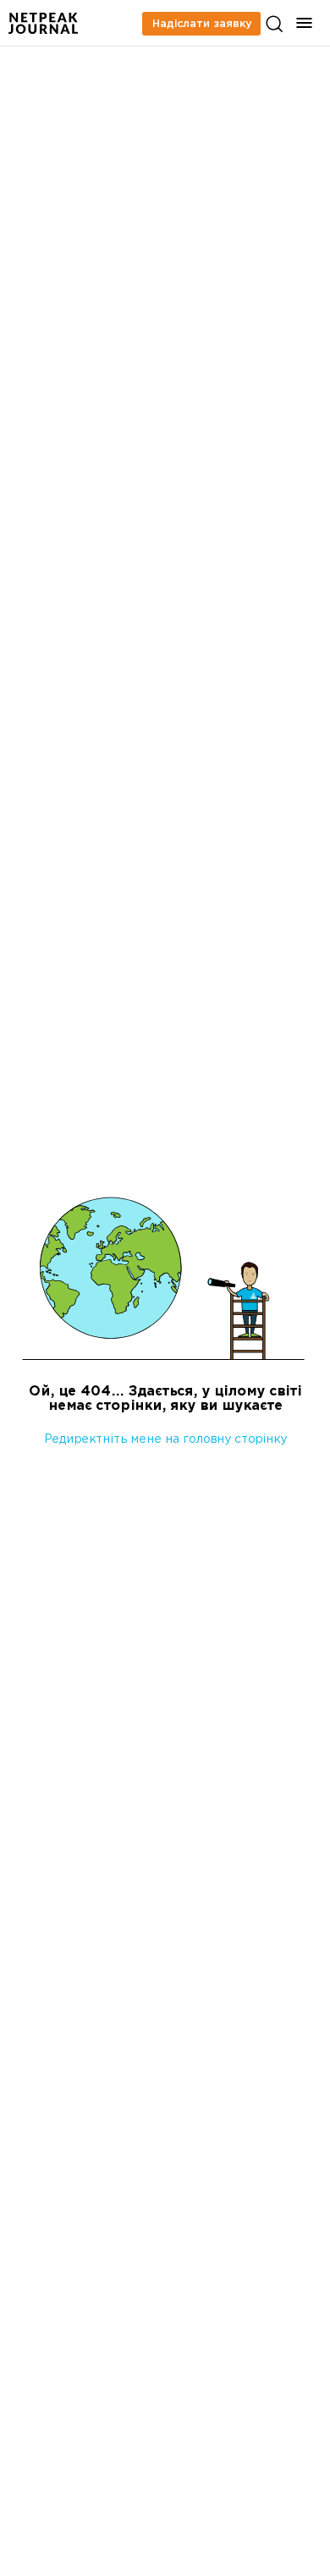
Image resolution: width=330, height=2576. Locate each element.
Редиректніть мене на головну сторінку (165, 1440)
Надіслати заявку (202, 24)
